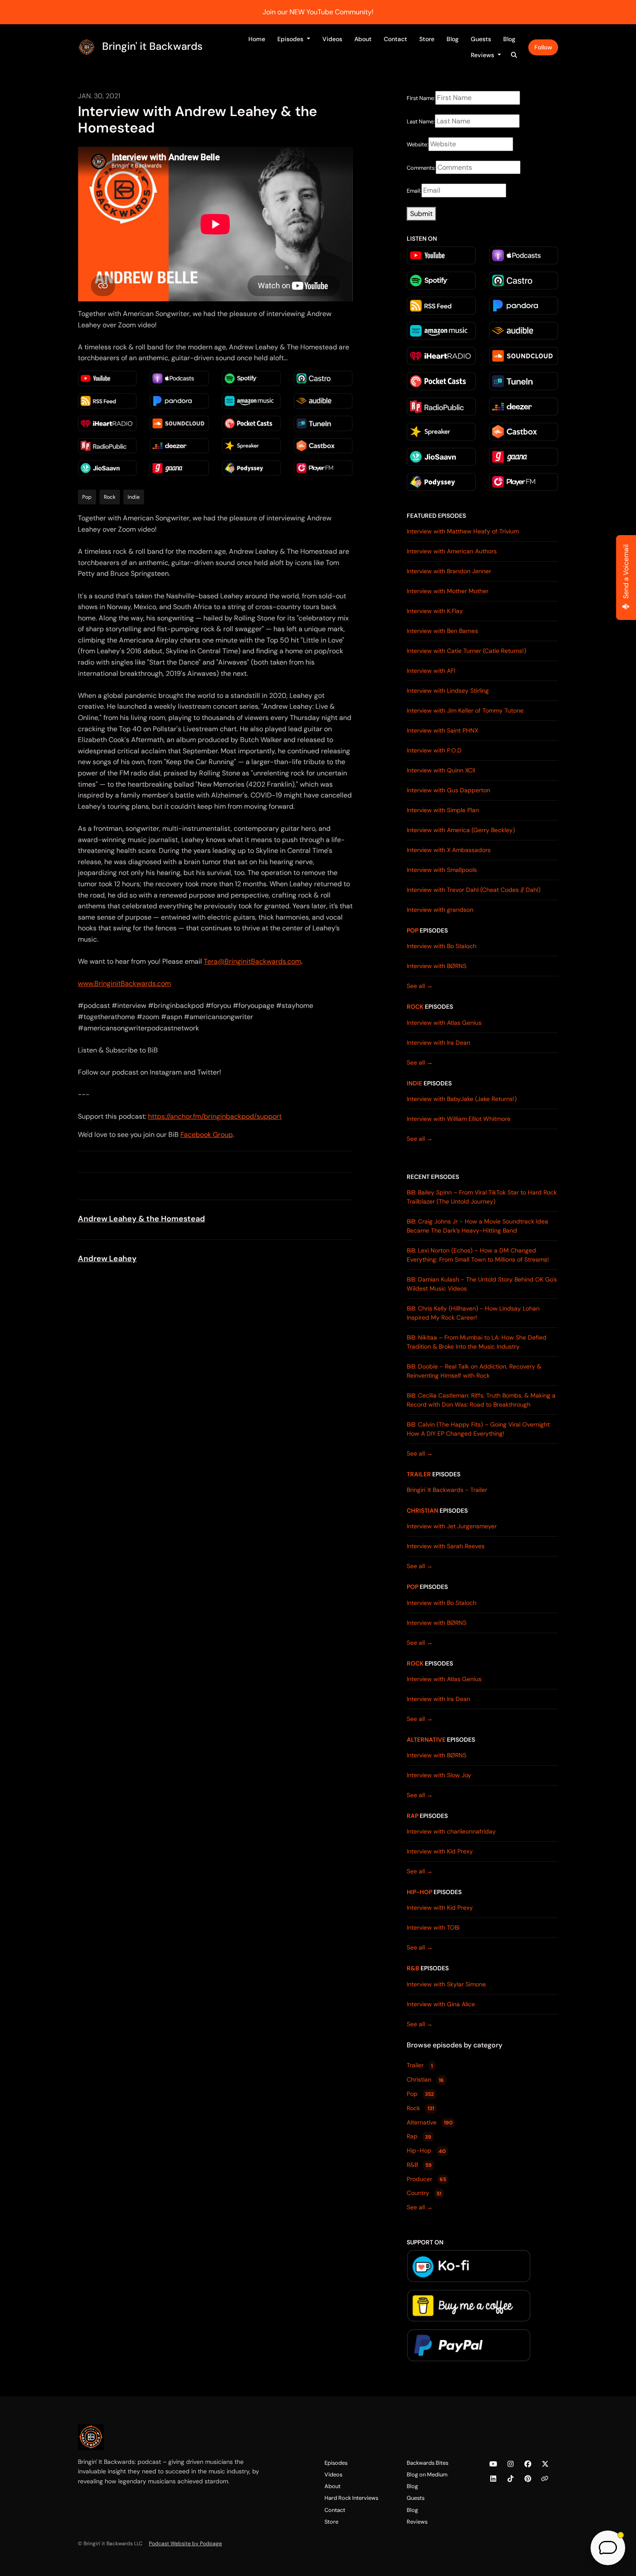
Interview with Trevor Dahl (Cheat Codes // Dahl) (474, 890)
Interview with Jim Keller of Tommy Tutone (465, 710)
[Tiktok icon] (511, 2479)
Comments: (421, 168)
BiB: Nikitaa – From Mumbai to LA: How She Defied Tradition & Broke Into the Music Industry (477, 1342)
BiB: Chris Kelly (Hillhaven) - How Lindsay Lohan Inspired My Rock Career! (473, 1313)
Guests (481, 39)
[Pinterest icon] (528, 2479)
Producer (426, 2179)
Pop (413, 930)
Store (427, 39)
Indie (414, 1083)
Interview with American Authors (452, 551)
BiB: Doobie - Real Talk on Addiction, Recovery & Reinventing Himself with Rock (474, 1371)
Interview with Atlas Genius (444, 1023)
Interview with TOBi (433, 1927)
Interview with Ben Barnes (442, 631)
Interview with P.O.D (434, 750)
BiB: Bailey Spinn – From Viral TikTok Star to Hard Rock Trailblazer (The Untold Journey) (482, 1197)
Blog (453, 39)
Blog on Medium (427, 2474)
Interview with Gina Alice (441, 2004)
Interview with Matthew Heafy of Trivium (463, 531)
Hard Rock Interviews (351, 2498)
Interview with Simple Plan (443, 810)
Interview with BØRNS (437, 966)
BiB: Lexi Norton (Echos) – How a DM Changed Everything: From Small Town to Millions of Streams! (478, 1255)
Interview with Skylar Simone (446, 1984)
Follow (543, 47)
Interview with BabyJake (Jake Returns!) (462, 1099)
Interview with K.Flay (435, 611)
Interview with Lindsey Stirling (448, 691)
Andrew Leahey (107, 1259)
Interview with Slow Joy (439, 1775)
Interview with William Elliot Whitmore (459, 1119)
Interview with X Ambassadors (449, 850)
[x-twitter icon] (545, 2464)
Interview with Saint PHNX (442, 730)
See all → (420, 986)
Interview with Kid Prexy (440, 1851)
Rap (413, 1816)
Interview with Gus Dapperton (448, 790)
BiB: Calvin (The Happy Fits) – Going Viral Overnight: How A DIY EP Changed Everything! (479, 1429)
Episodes (291, 39)
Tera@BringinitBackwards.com (252, 961)
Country (424, 2193)
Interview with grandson (440, 910)
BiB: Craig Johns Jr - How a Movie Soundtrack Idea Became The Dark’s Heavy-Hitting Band (477, 1226)
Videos (332, 39)
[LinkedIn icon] (493, 2479)
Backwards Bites (427, 2463)
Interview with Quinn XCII (441, 770)
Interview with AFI (431, 671)
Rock (415, 1007)
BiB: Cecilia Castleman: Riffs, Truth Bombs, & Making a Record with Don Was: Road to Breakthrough (481, 1400)
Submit (421, 214)
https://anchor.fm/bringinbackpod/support (215, 1116)
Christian (422, 1511)
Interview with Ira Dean (438, 1043)
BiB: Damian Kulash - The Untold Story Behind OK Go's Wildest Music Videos (482, 1284)
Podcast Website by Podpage (185, 2544)
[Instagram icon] (511, 2464)
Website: (418, 144)
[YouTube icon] (493, 2464)
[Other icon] (546, 2479)
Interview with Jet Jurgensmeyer (452, 1526)
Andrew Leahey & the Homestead (141, 1219)
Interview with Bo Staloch (442, 946)
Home (257, 39)
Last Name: (421, 121)
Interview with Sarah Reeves (446, 1546)
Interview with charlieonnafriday (451, 1831)
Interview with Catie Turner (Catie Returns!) (466, 651)
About (363, 39)
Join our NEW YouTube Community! (318, 12)
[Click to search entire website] (514, 55)
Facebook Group (207, 1135)
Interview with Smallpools (442, 870)
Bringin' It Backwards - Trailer (447, 1490)
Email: (414, 191)
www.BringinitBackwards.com (124, 983)
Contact (395, 39)
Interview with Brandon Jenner (449, 571)
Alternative (426, 1740)
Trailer (419, 1474)
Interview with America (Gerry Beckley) (461, 830)
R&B (413, 1968)
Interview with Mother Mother (448, 591)
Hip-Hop (419, 1892)
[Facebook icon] (528, 2464)
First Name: (421, 98)
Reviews (483, 55)
